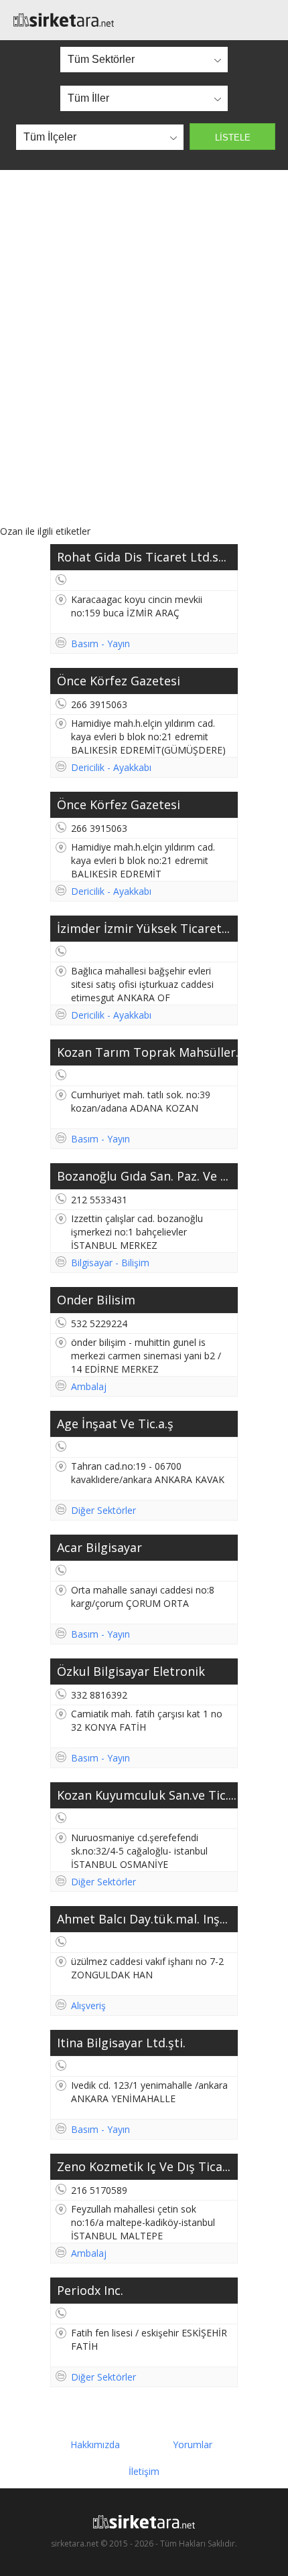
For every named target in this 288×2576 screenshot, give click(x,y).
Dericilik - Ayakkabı (111, 767)
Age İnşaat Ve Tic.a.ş (115, 1424)
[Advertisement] (144, 347)
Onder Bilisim (96, 1300)
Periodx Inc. (90, 2290)
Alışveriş (88, 2005)
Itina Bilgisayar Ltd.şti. (121, 2043)
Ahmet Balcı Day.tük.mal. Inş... (142, 1919)
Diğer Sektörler (103, 1510)
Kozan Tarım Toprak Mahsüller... (147, 1052)
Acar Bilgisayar (99, 1547)
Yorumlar (193, 2444)
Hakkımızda (95, 2444)
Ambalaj (89, 1386)
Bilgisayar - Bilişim (110, 1263)
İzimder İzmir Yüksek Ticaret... (143, 928)
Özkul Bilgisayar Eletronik (131, 1671)
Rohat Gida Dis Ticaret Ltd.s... (142, 557)
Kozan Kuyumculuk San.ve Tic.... (147, 1795)
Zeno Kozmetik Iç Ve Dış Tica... (144, 2166)
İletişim (144, 2471)
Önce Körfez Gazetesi (119, 681)
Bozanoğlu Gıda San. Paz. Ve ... (143, 1176)
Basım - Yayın (100, 643)
